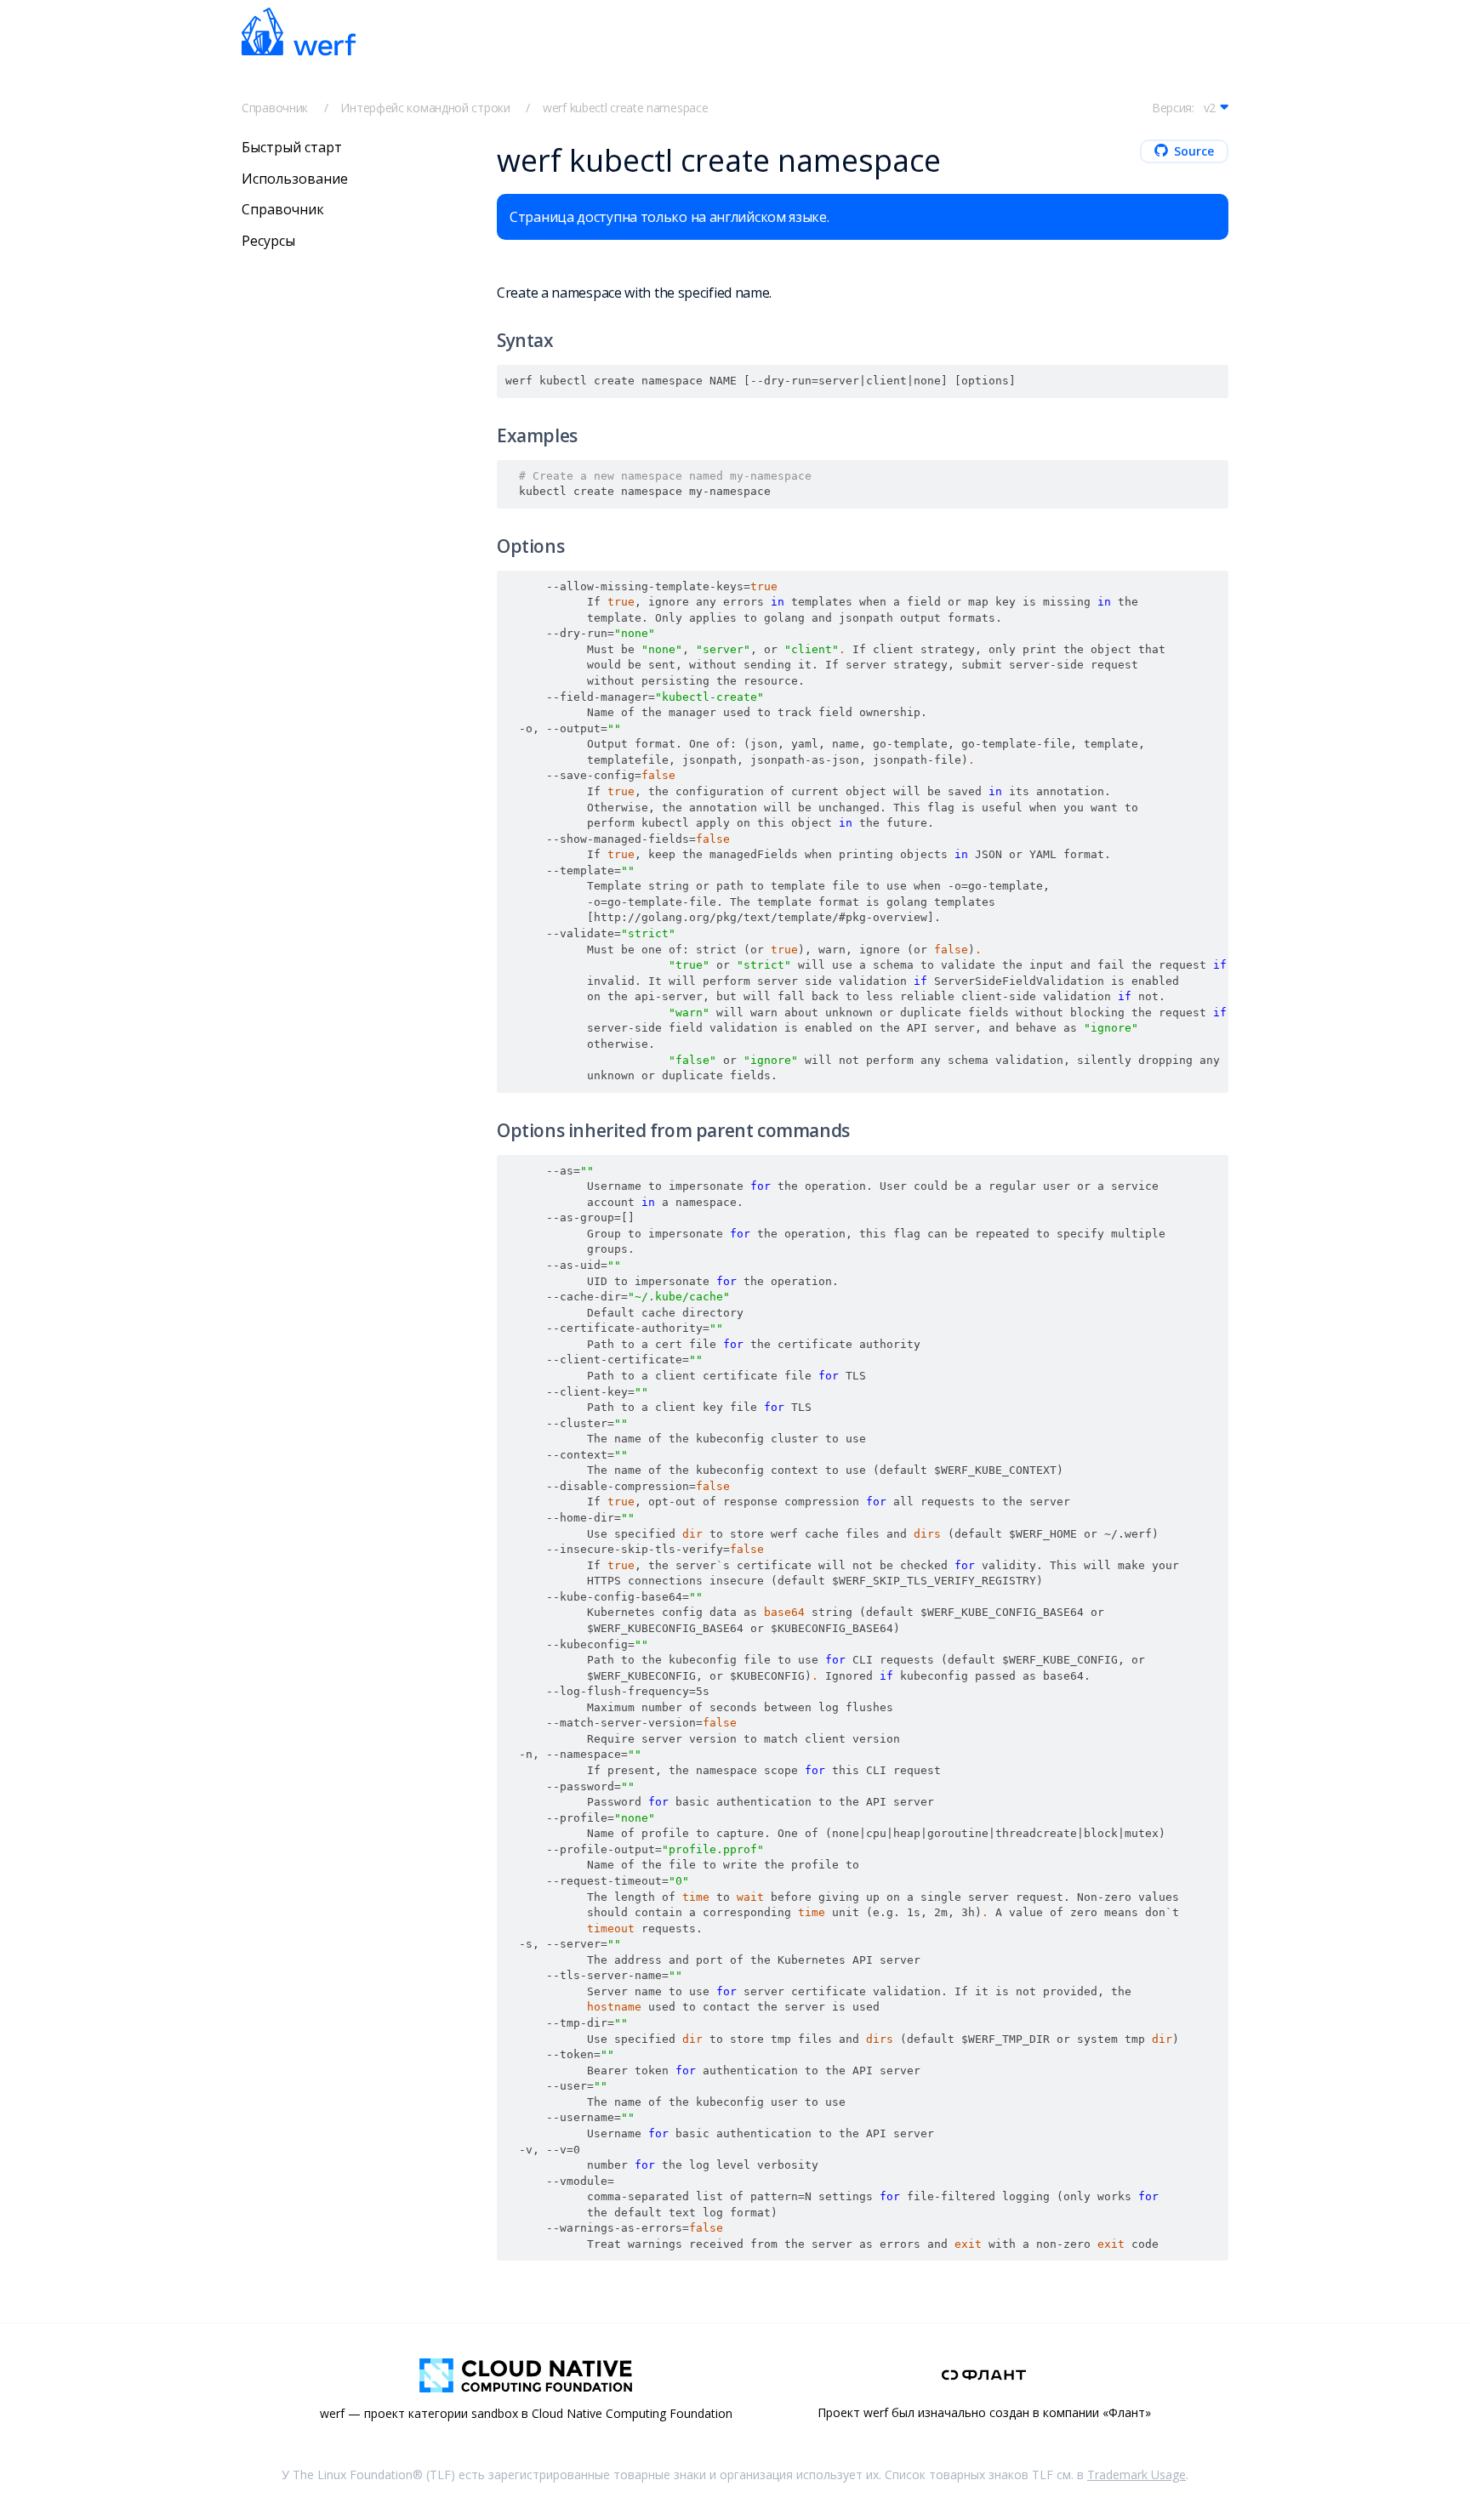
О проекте (889, 53)
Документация (593, 52)
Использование (295, 178)
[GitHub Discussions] (1169, 52)
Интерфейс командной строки (425, 108)
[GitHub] (1131, 52)
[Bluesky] (1094, 52)
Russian (983, 53)
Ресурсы (268, 241)
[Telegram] (1057, 52)
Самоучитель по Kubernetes (747, 52)
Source (1194, 151)
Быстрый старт (477, 52)
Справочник (275, 108)
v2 (1210, 108)
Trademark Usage (1137, 2474)
